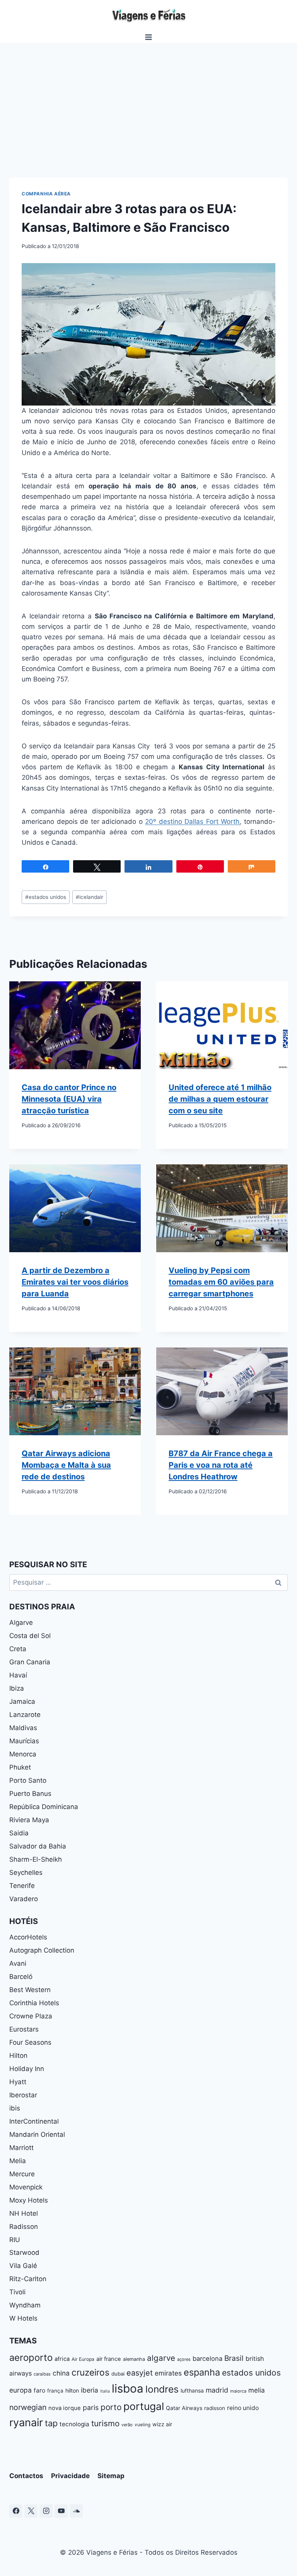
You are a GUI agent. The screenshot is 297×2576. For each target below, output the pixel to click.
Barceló (21, 1977)
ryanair (26, 2423)
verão (127, 2425)
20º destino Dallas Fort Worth (192, 822)
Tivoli (17, 2292)
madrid (217, 2390)
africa (62, 2359)
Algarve (21, 1623)
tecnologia (74, 2424)
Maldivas (23, 1728)
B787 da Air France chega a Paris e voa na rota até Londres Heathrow (221, 1465)
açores (184, 2359)
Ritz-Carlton (28, 2279)
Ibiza (17, 1688)
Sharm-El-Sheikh (36, 1859)
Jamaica (22, 1701)
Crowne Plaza (31, 2016)
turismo (105, 2423)
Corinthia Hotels (34, 2003)
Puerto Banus (30, 1794)
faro (39, 2390)
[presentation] (75, 1025)
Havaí (18, 1675)
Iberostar (23, 2095)
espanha (202, 2372)
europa (20, 2390)
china (61, 2373)
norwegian (28, 2407)
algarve (161, 2358)
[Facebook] (16, 2511)
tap (51, 2423)
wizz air (162, 2424)
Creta (18, 1649)
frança (55, 2391)
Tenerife (22, 1886)
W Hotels (23, 2318)
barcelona (207, 2359)
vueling (143, 2425)
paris (91, 2407)
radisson (215, 2408)
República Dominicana (44, 1807)
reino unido (243, 2408)
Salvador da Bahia (38, 1846)
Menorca (23, 1754)
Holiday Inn (27, 2069)
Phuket (20, 1767)
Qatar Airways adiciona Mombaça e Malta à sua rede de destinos (66, 1465)
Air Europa (83, 2359)
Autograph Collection (42, 1950)
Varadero (24, 1899)
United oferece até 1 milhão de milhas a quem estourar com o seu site (220, 1099)
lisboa (128, 2389)
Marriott (21, 2148)
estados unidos (46, 897)
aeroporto (31, 2358)
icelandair (90, 897)
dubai (118, 2374)
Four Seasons (30, 2042)
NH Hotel (24, 2213)
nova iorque (65, 2408)
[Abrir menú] (149, 37)
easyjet (140, 2373)
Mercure (22, 2174)
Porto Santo (28, 1780)
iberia (90, 2390)
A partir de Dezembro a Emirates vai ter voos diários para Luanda (75, 1282)
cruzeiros (90, 2372)
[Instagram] (46, 2511)
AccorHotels (28, 1937)
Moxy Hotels (29, 2200)
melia (257, 2390)
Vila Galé (23, 2266)
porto (111, 2407)
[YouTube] (61, 2511)
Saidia (19, 1833)
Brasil (234, 2358)
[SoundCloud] (76, 2511)
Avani (18, 1963)
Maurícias (24, 1741)
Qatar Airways (184, 2408)
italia (105, 2391)
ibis (15, 2108)
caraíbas (42, 2374)
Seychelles (26, 1873)
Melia (18, 2161)
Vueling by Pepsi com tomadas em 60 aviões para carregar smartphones (221, 1282)
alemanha (134, 2359)
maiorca (238, 2391)
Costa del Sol (30, 1636)
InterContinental (34, 2121)
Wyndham (25, 2305)
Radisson (24, 2227)
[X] (31, 2511)
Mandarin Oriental (37, 2134)
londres (162, 2389)
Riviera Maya (29, 1820)
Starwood (24, 2253)
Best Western (30, 1990)
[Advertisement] (148, 101)
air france (109, 2359)
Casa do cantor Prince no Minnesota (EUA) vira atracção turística (69, 1099)
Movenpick (26, 2187)
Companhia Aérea (46, 194)
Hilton (18, 2056)
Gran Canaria (30, 1662)
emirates (168, 2373)
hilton (72, 2390)
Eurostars (24, 2029)
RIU (15, 2240)
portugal (144, 2406)
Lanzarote (25, 1715)
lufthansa (192, 2390)
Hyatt (18, 2082)
